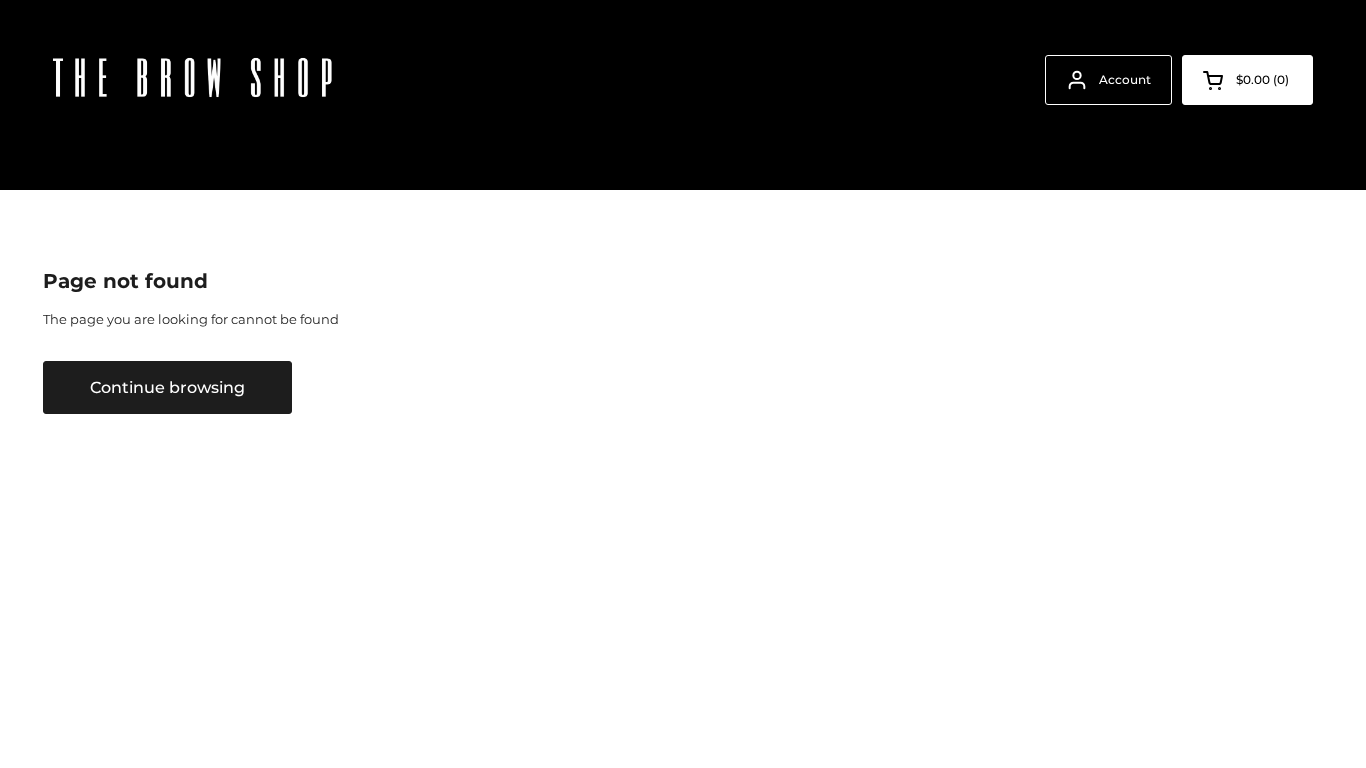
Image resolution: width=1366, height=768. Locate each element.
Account (1125, 79)
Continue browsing (167, 387)
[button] (1247, 80)
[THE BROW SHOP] (193, 80)
